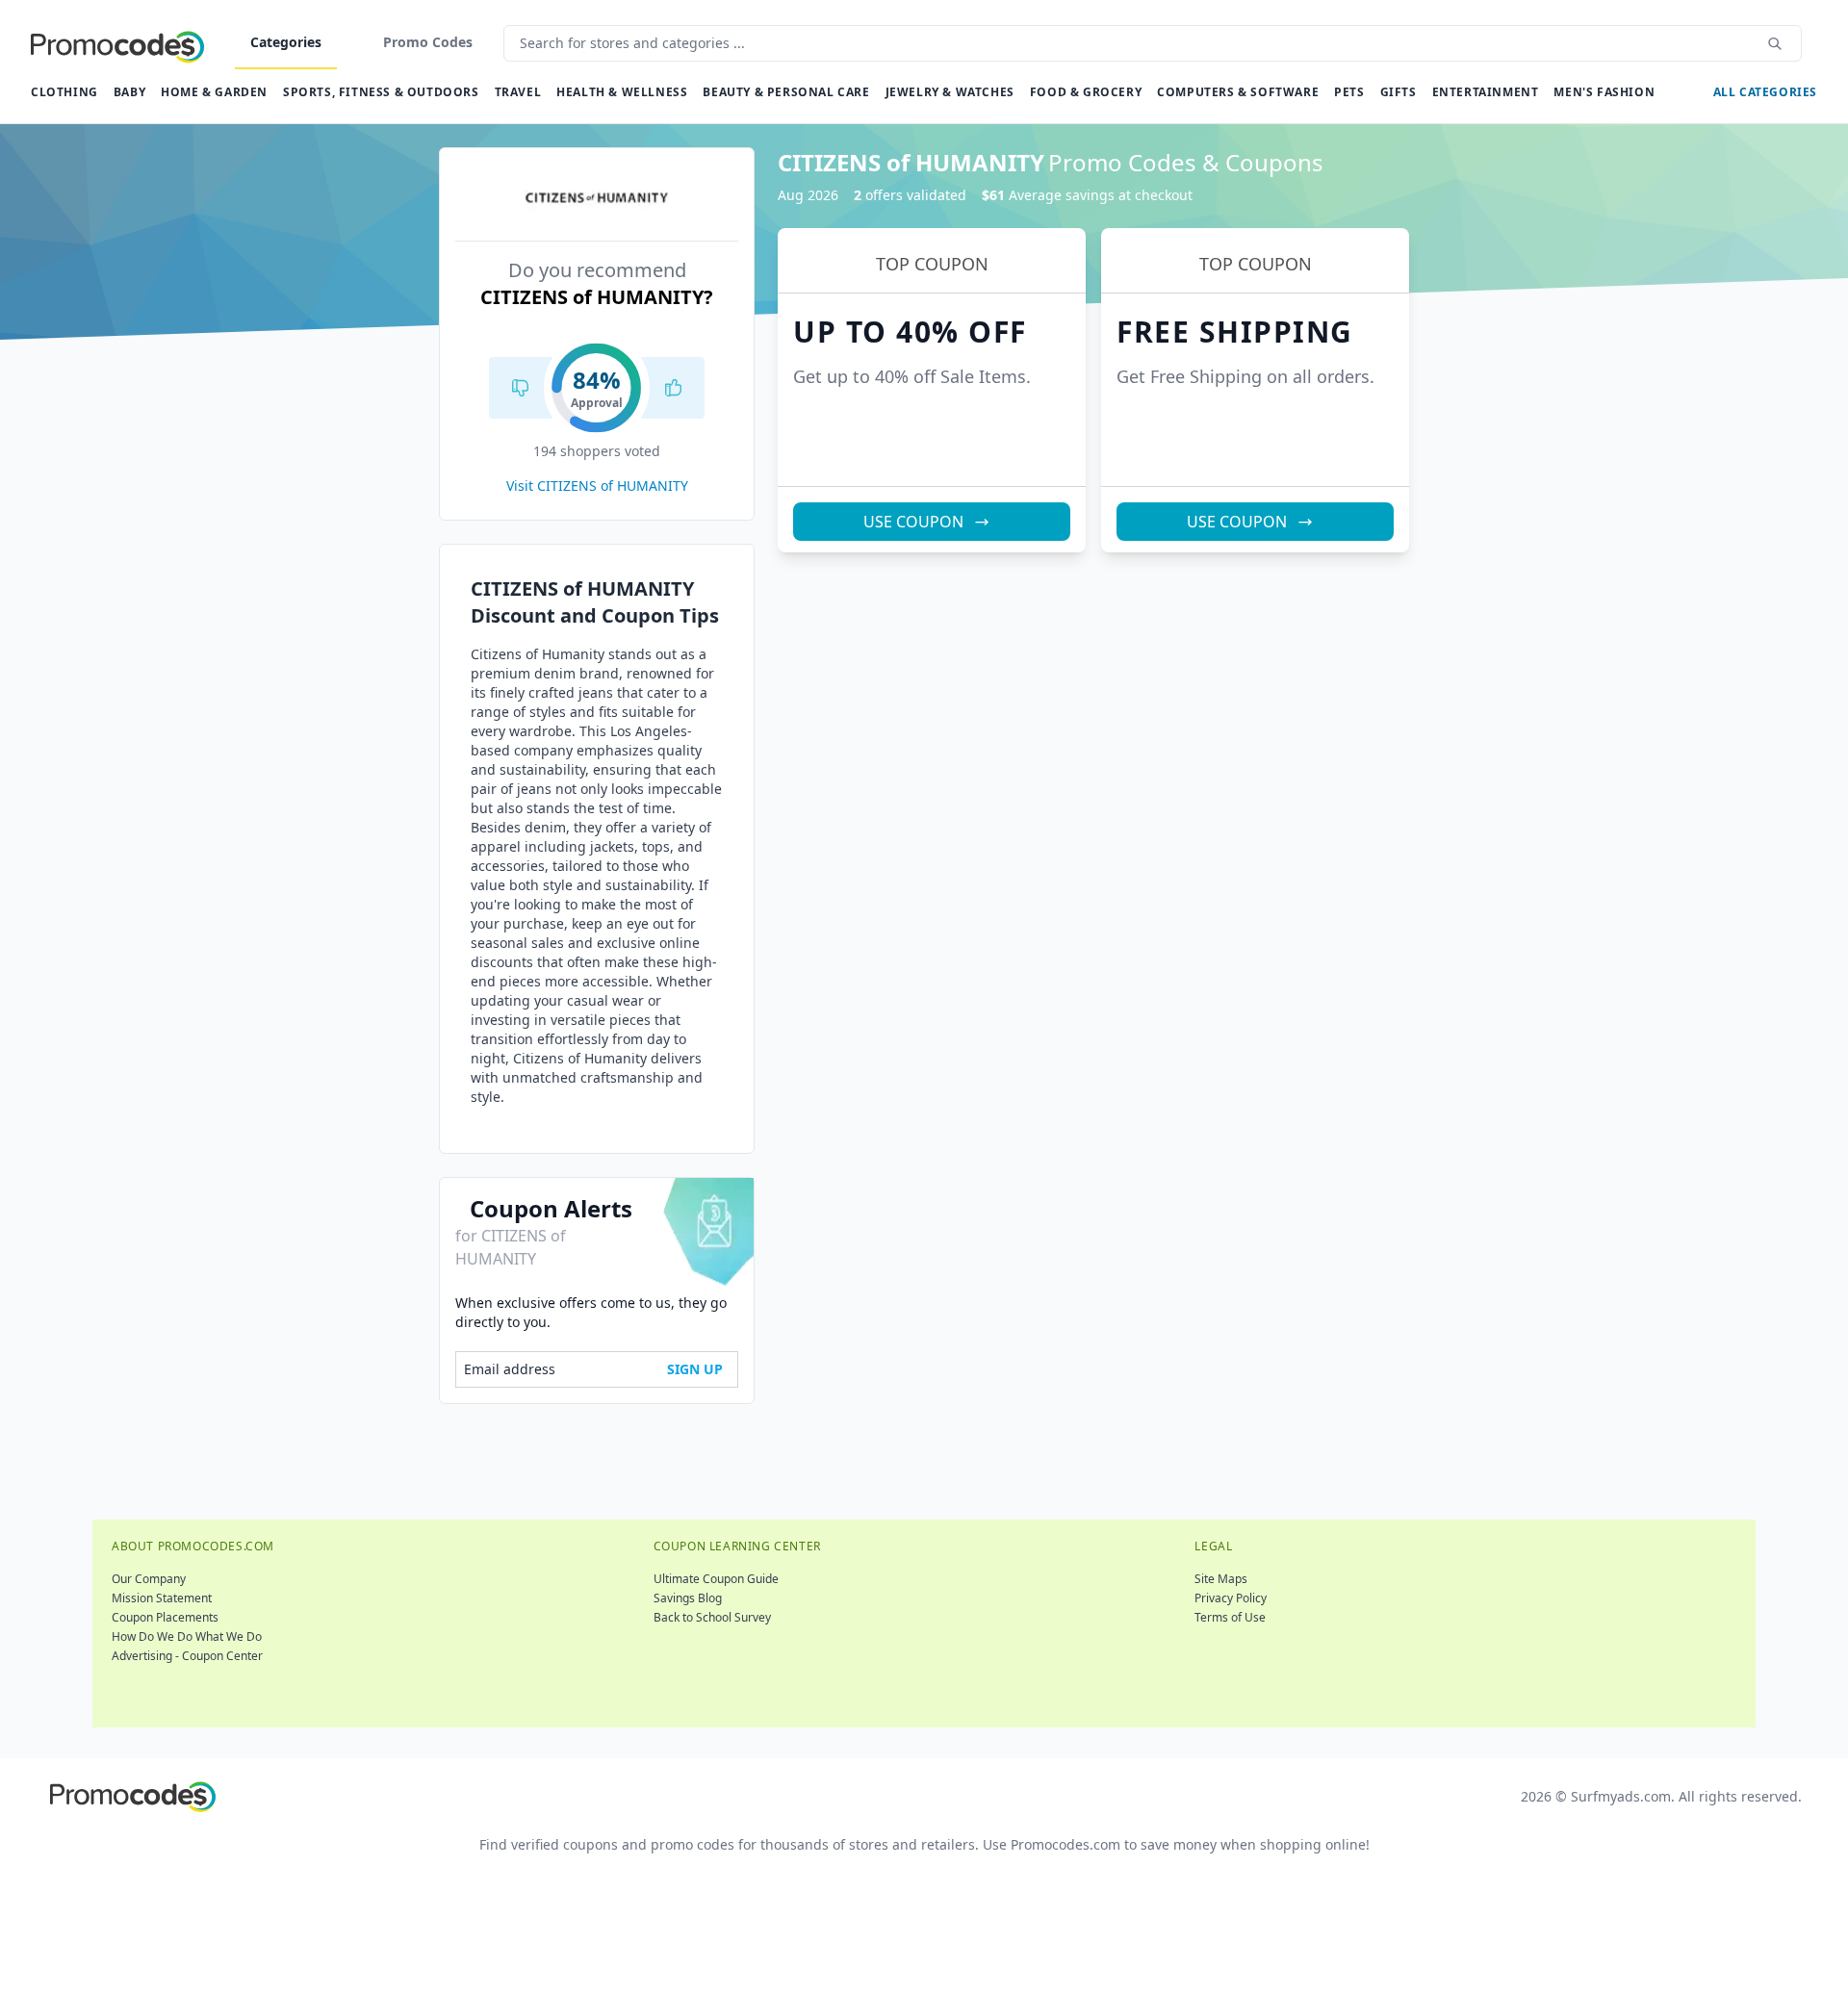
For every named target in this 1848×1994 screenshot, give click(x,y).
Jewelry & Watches (950, 92)
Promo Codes (428, 42)
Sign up (695, 1369)
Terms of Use (1230, 1617)
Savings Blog (688, 1598)
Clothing (64, 92)
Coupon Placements (165, 1617)
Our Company (149, 1579)
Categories (286, 42)
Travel (518, 92)
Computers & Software (1238, 92)
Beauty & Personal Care (786, 92)
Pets (1349, 92)
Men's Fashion (1604, 92)
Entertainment (1486, 92)
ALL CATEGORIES (1765, 92)
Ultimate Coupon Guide (716, 1579)
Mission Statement (162, 1598)
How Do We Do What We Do (187, 1636)
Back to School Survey (712, 1617)
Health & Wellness (622, 92)
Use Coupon (913, 522)
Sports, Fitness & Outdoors (381, 92)
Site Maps (1221, 1579)
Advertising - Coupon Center (187, 1656)
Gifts (1399, 92)
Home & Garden (214, 92)
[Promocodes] (117, 43)
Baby (129, 92)
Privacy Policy (1231, 1598)
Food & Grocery (1086, 92)
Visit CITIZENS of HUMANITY (597, 486)
